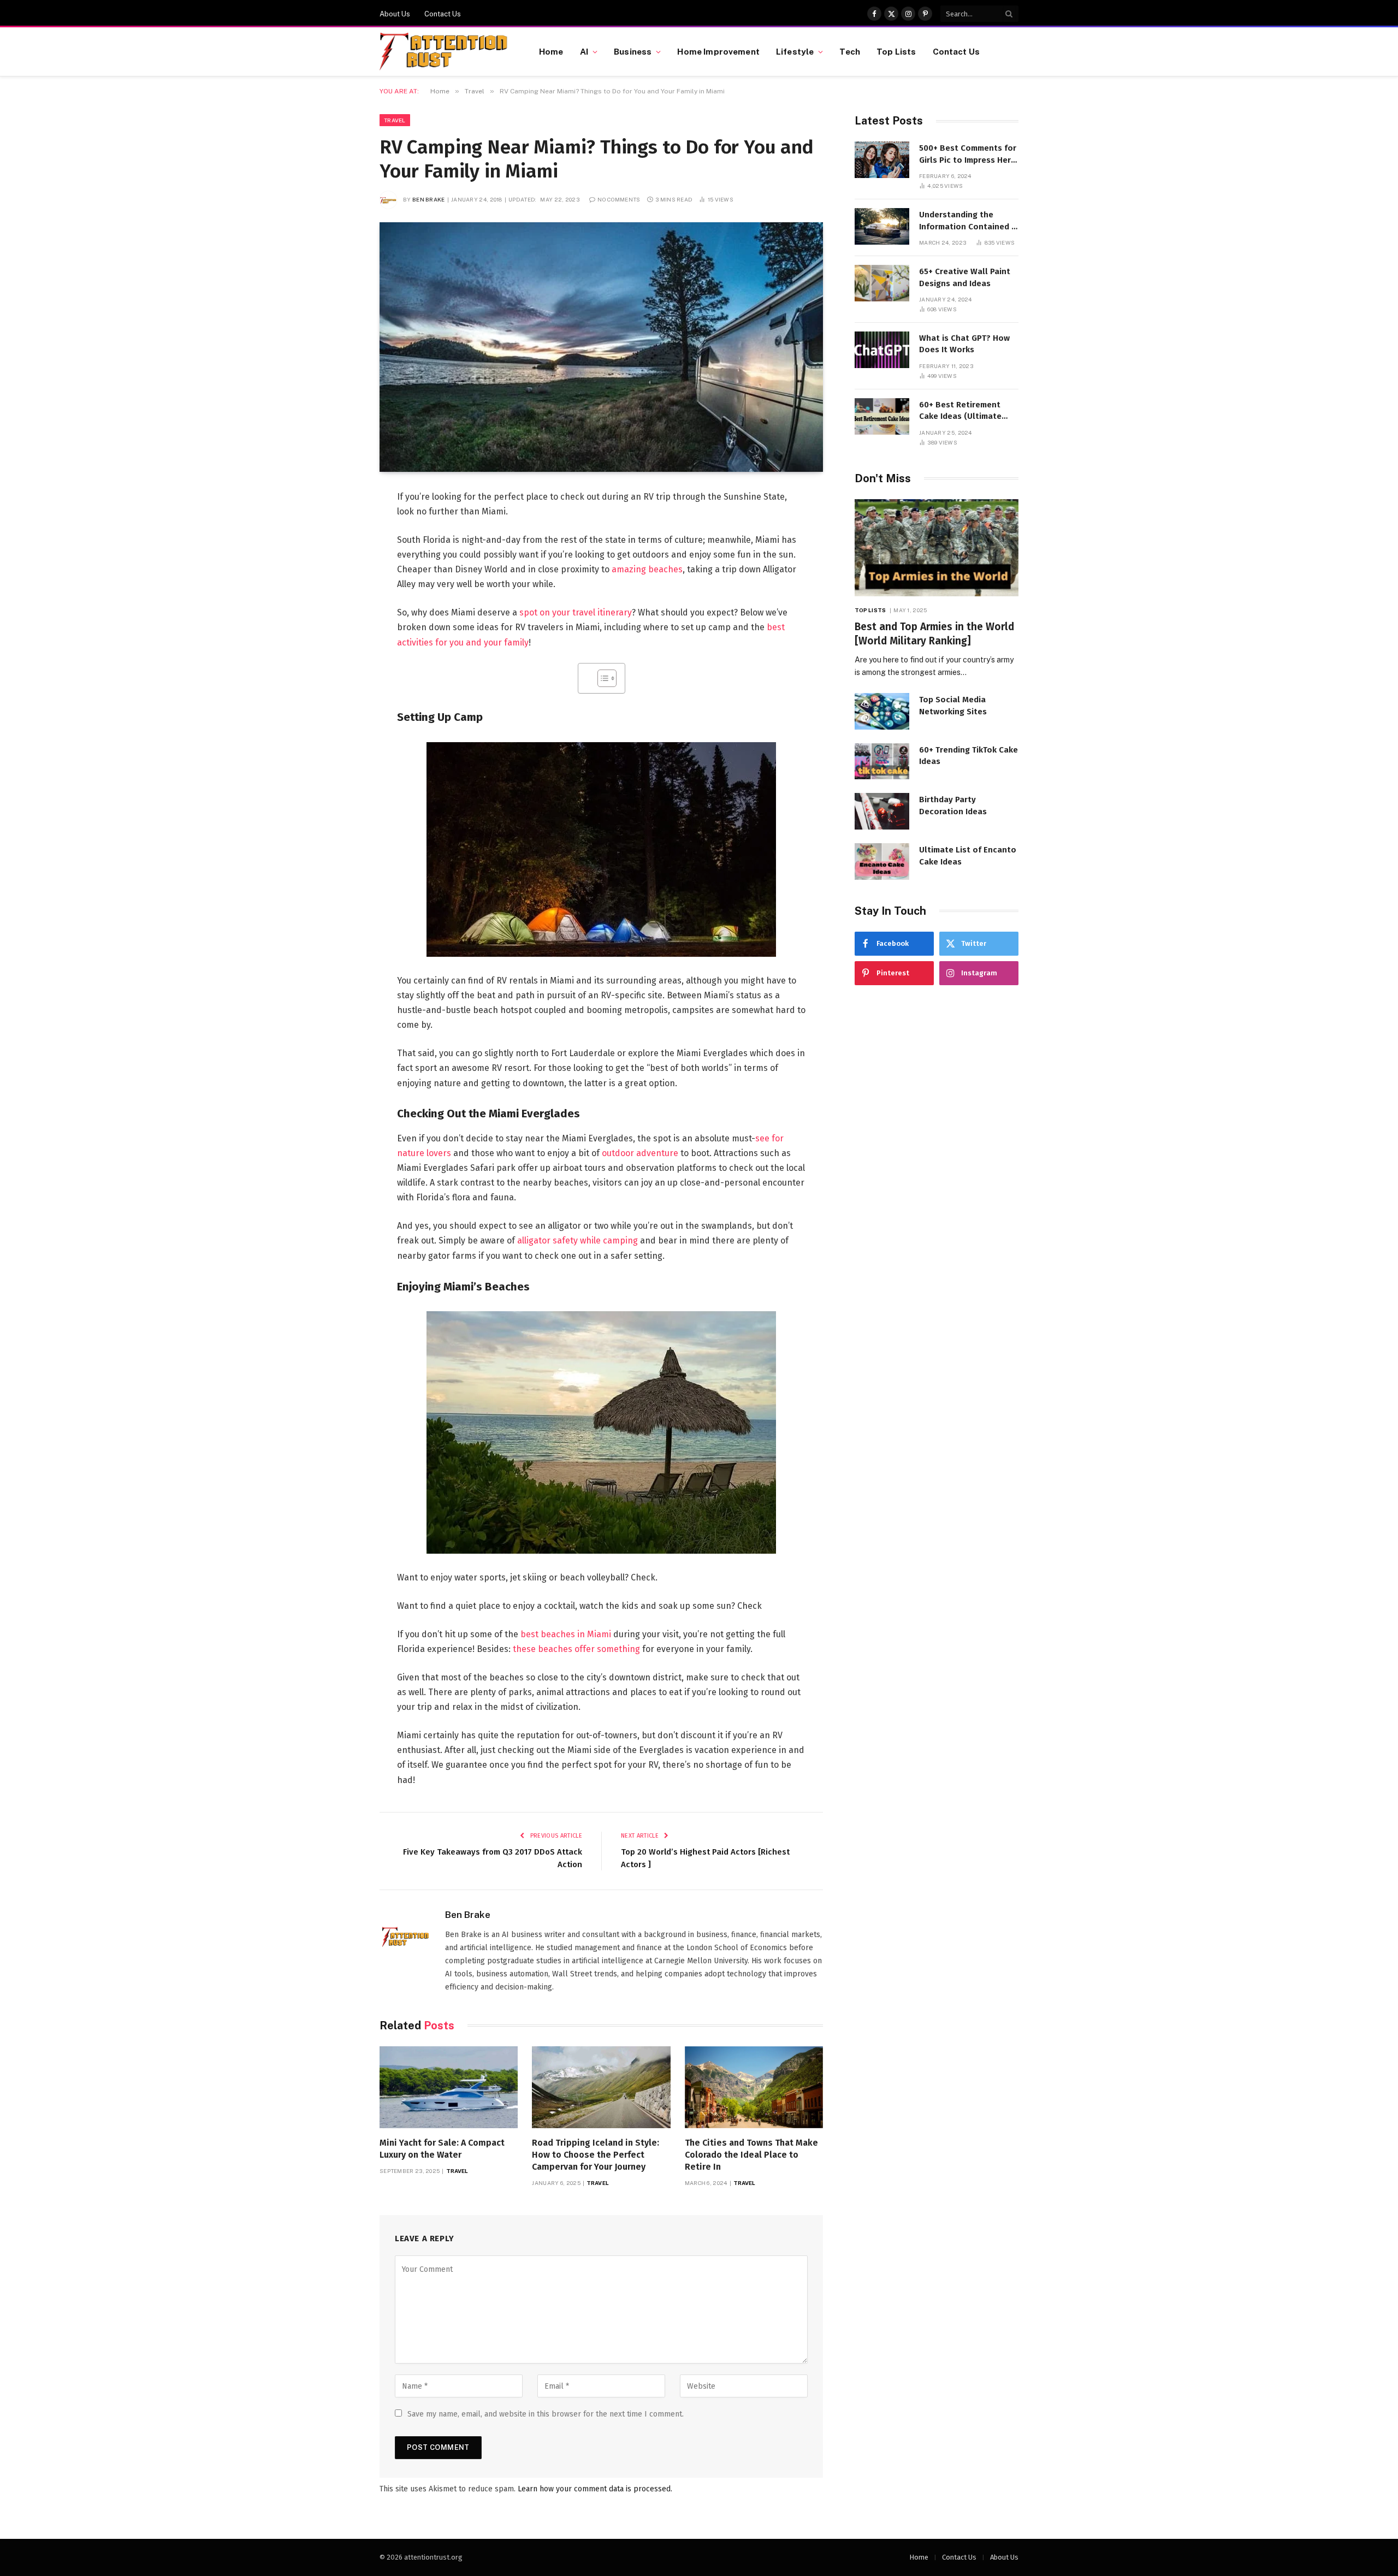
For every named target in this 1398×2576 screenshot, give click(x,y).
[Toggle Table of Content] (602, 678)
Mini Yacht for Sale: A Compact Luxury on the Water (442, 2149)
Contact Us (443, 14)
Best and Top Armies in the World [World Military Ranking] (934, 634)
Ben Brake (429, 199)
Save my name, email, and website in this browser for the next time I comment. (546, 2414)
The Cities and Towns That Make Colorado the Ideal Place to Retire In (751, 2155)
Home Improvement (718, 51)
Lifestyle (795, 51)
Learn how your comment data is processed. (595, 2489)
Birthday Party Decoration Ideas (953, 805)
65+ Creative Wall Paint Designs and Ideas (965, 277)
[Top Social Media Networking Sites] (882, 711)
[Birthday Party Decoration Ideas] (882, 811)
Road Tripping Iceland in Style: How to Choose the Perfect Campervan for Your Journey (596, 2155)
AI (584, 51)
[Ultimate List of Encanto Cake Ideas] (882, 861)
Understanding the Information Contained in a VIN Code (969, 221)
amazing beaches (647, 569)
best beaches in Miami (566, 1634)
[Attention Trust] (446, 52)
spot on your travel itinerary (576, 612)
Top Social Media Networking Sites (953, 705)
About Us (395, 14)
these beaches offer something (576, 1649)
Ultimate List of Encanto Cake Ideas (968, 855)
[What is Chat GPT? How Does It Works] (882, 350)
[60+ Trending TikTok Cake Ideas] (882, 762)
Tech (850, 51)
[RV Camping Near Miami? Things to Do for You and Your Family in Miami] (601, 347)
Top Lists (896, 51)
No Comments (619, 199)
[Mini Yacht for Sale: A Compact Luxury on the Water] (449, 2088)
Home (551, 51)
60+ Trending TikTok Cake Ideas (968, 756)
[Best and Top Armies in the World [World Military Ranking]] (937, 548)
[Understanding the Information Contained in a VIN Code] (882, 226)
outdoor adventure (640, 1153)
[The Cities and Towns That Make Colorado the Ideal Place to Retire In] (754, 2088)
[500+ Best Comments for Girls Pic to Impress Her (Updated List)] (882, 160)
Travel (395, 120)
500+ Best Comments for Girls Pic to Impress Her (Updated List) (968, 155)
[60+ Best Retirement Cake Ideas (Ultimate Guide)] (882, 416)
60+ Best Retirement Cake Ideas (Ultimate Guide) (960, 411)
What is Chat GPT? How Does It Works (964, 344)
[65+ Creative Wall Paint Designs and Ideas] (882, 283)
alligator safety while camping (577, 1240)
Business (633, 51)
